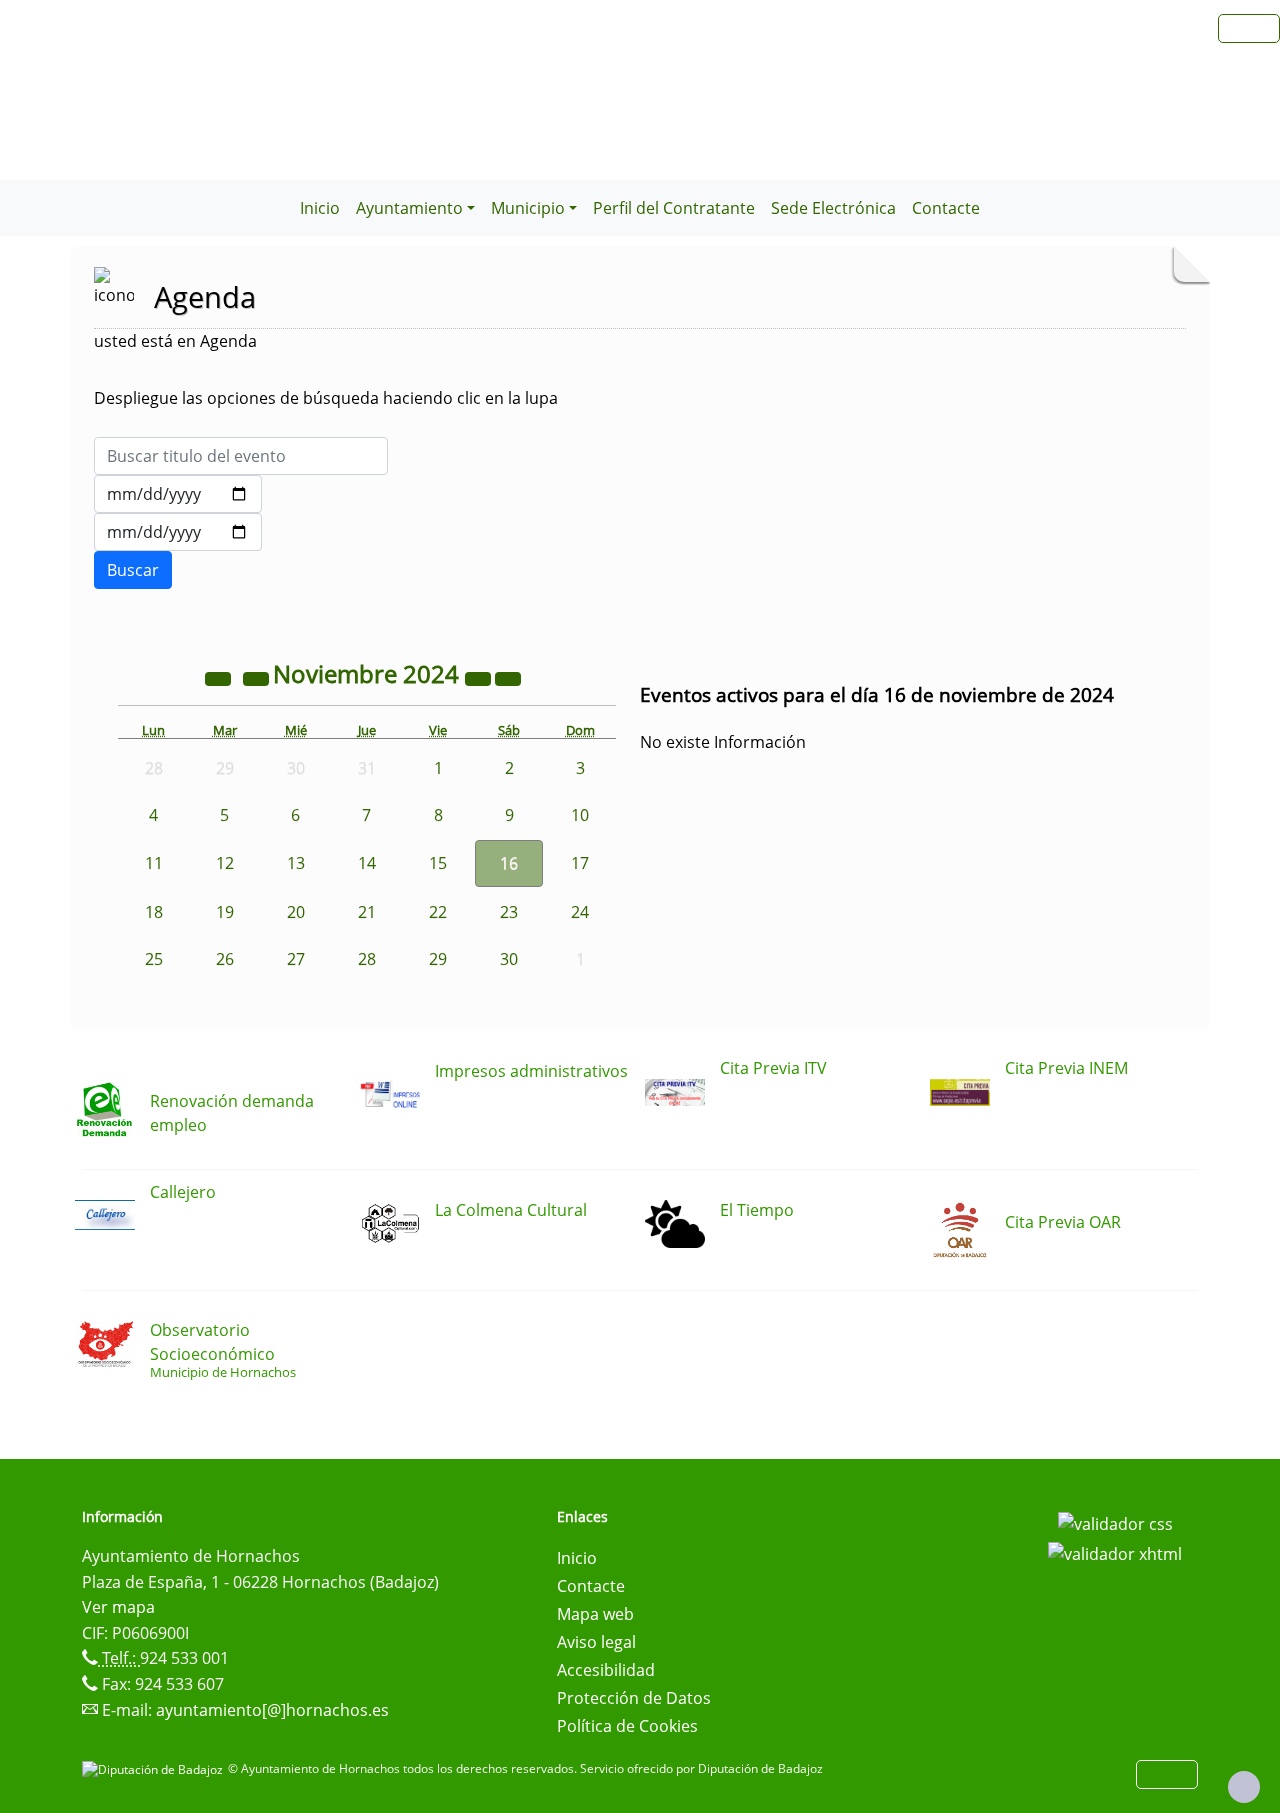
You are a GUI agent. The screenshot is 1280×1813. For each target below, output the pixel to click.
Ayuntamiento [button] (409, 208)
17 (580, 863)
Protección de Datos (634, 1698)
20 (296, 912)
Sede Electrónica (833, 208)
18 (154, 912)
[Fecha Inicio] (178, 494)
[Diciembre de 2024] (508, 677)
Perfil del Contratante (674, 208)
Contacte (946, 208)
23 (509, 912)
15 (438, 863)
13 (296, 863)
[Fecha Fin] (178, 532)
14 (367, 863)
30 (509, 959)
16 (509, 863)
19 (225, 912)
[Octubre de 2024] (258, 677)
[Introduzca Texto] (241, 456)
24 (580, 912)
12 (225, 863)
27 (296, 959)
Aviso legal (596, 1642)
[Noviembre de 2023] (220, 677)
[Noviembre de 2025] (480, 677)
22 (438, 912)
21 (367, 912)
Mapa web (595, 1614)
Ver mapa (118, 1607)
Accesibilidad (606, 1670)
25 (154, 959)
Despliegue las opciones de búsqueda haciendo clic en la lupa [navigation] (326, 398)
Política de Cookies (627, 1726)
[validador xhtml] (1115, 1552)
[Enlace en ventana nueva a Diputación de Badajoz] (155, 1768)
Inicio (320, 208)
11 (154, 863)
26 (225, 959)
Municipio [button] (528, 208)
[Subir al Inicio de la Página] (1244, 1787)
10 (580, 815)
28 (367, 959)
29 (438, 959)
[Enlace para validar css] (1115, 1523)
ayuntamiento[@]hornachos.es (272, 1710)
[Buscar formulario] (133, 570)
